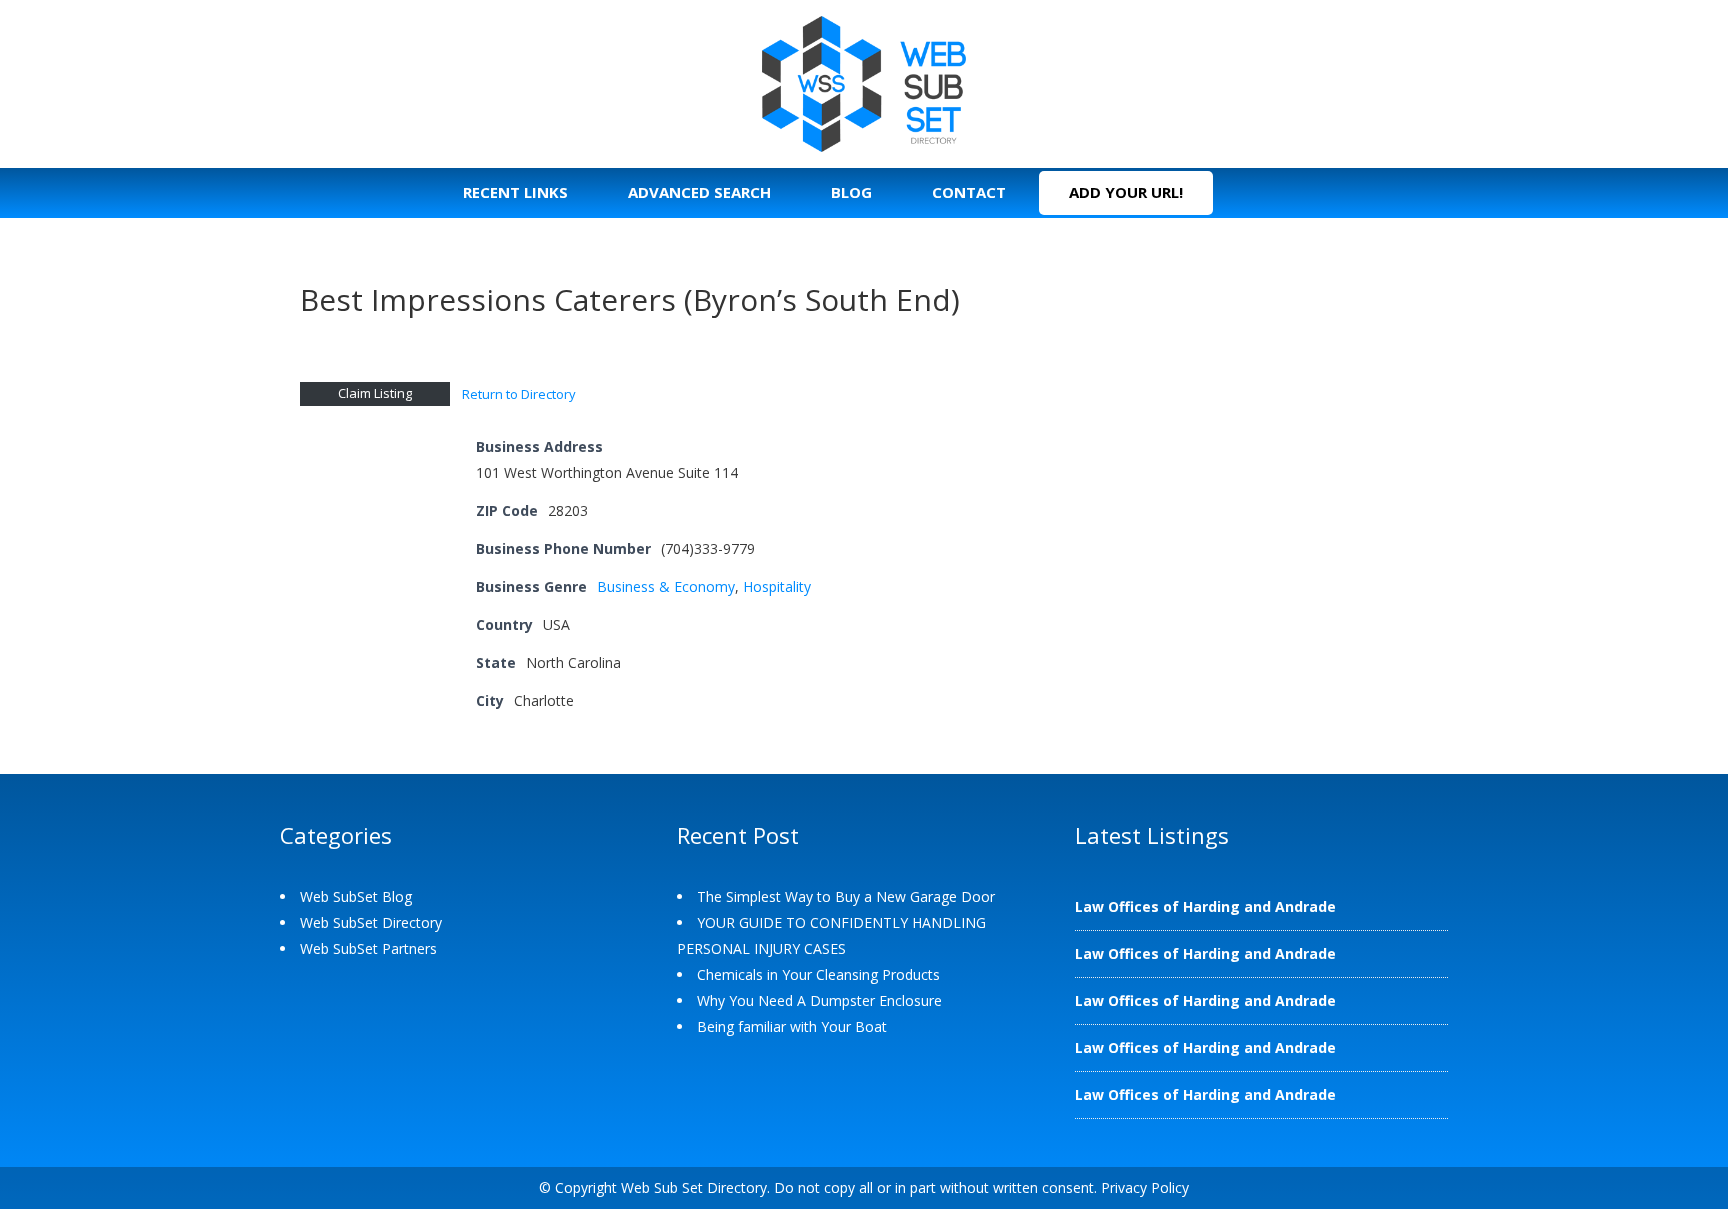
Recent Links (515, 192)
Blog (851, 192)
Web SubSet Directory (371, 922)
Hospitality (777, 586)
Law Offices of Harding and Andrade (1205, 906)
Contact (969, 192)
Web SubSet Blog (356, 896)
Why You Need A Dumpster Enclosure (819, 1000)
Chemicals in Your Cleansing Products (818, 974)
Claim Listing (375, 393)
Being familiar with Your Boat (792, 1026)
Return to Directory (519, 394)
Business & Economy (666, 586)
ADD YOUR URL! (1126, 192)
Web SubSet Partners (368, 948)
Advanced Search (699, 192)
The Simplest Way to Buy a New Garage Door (846, 896)
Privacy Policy (1145, 1187)
